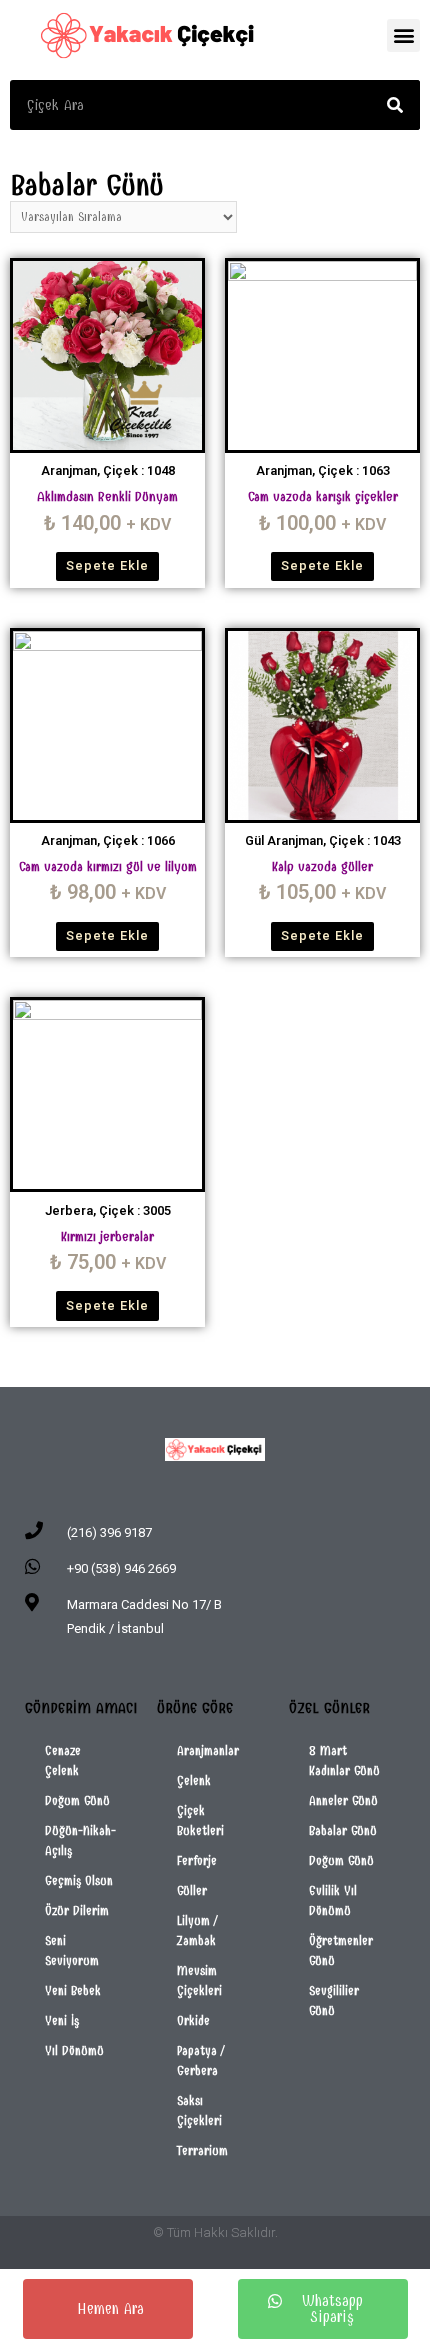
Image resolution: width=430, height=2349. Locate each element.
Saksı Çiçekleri (199, 2110)
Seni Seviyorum (72, 1950)
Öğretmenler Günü (341, 1950)
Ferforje (197, 1860)
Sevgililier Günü (334, 2000)
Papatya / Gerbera (200, 2060)
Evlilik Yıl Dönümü (333, 1900)
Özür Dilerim (77, 1910)
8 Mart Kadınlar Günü (344, 1760)
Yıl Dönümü (74, 2050)
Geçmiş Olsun (79, 1880)
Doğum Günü (77, 1800)
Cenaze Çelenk (63, 1760)
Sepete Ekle (107, 565)
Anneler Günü (343, 1800)
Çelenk (194, 1780)
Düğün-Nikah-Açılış (80, 1840)
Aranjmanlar (208, 1750)
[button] (403, 35)
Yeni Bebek (73, 1990)
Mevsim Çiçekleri (199, 1980)
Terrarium (202, 2150)
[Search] (395, 105)
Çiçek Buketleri (200, 1820)
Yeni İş (62, 2020)
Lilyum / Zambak (197, 1930)
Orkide (193, 2020)
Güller (192, 1890)
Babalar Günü (343, 1830)
